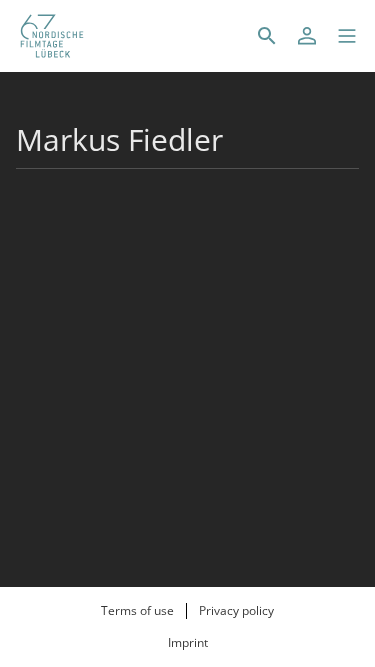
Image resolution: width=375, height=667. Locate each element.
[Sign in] (307, 36)
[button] (347, 36)
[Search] (267, 36)
